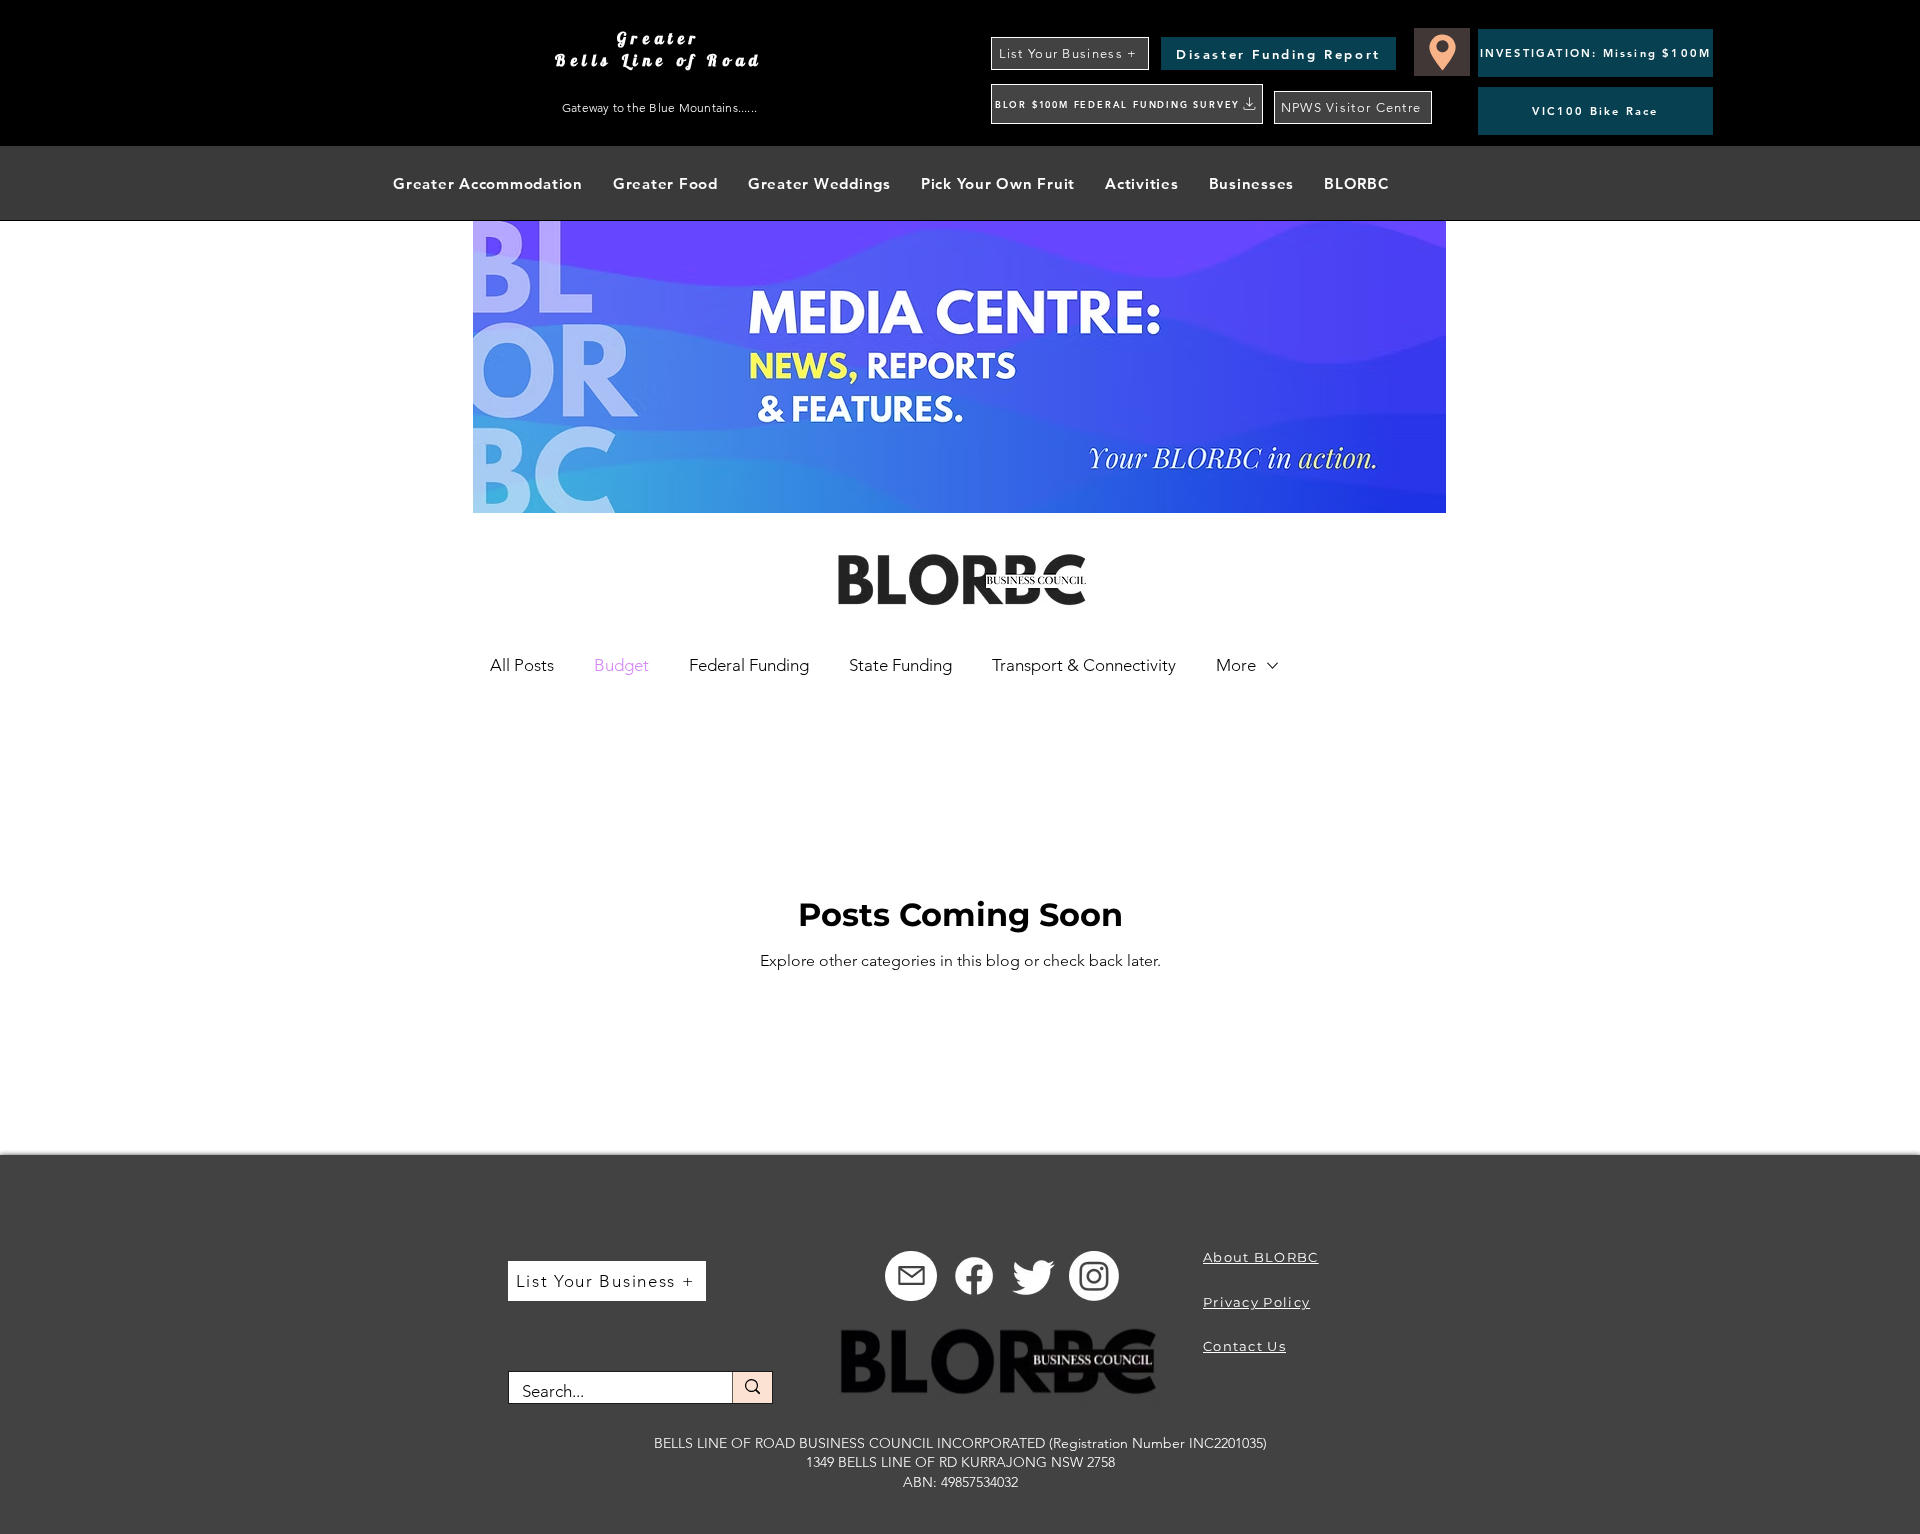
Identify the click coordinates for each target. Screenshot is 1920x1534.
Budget (621, 665)
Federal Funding (749, 665)
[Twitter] (1034, 1276)
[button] (1142, 183)
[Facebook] (974, 1276)
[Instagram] (1094, 1276)
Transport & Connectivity (1084, 665)
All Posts (522, 665)
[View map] (1442, 52)
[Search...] (752, 1387)
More (1236, 665)
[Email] (911, 1276)
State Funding (900, 665)
